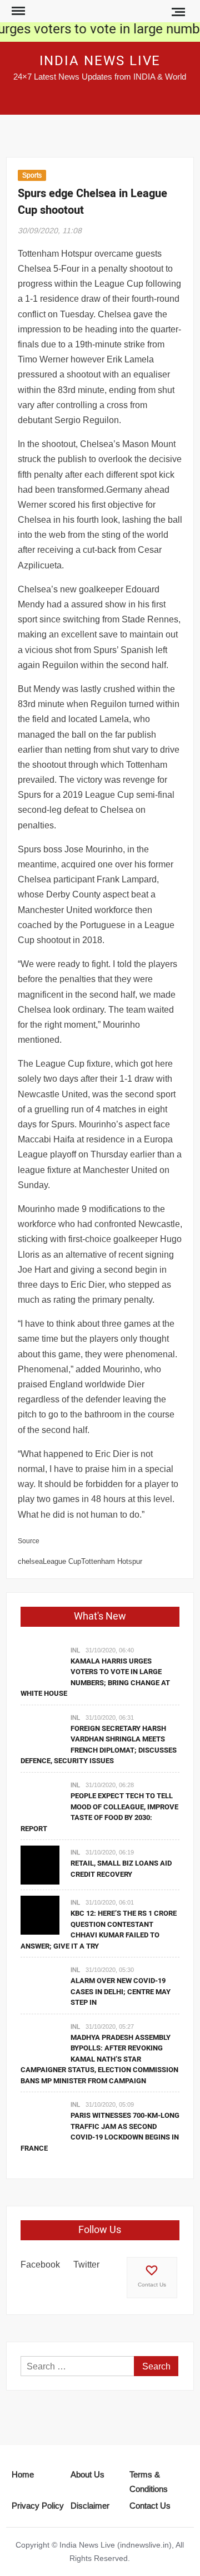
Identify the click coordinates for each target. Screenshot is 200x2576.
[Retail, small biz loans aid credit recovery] (40, 1864)
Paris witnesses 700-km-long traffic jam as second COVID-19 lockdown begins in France (100, 2132)
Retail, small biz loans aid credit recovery (121, 1869)
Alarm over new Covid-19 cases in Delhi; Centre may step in (121, 1991)
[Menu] (17, 11)
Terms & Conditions (149, 2482)
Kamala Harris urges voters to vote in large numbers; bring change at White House (95, 1677)
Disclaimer (90, 2506)
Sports (32, 175)
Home (23, 2474)
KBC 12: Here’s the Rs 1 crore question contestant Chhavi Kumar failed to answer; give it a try (99, 1930)
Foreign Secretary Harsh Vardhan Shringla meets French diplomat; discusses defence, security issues (99, 1745)
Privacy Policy (38, 2506)
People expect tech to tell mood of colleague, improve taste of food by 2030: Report (99, 1812)
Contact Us (152, 2285)
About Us (87, 2474)
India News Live (100, 61)
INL (75, 1650)
